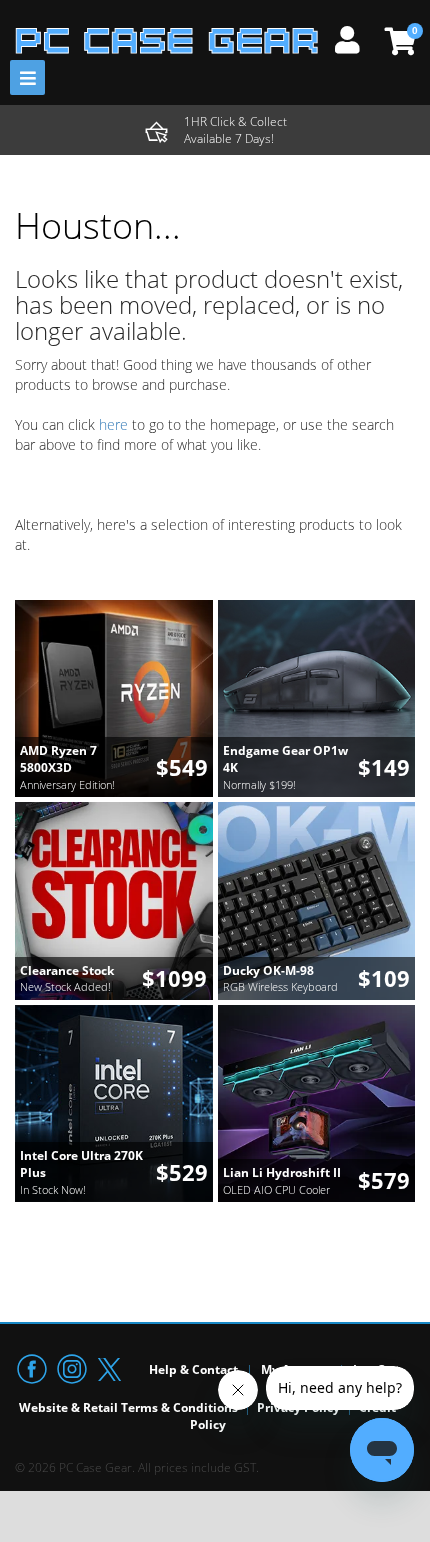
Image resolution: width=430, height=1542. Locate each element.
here (113, 424)
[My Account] (355, 37)
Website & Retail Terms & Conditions (128, 1407)
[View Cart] (397, 41)
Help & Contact (193, 1369)
